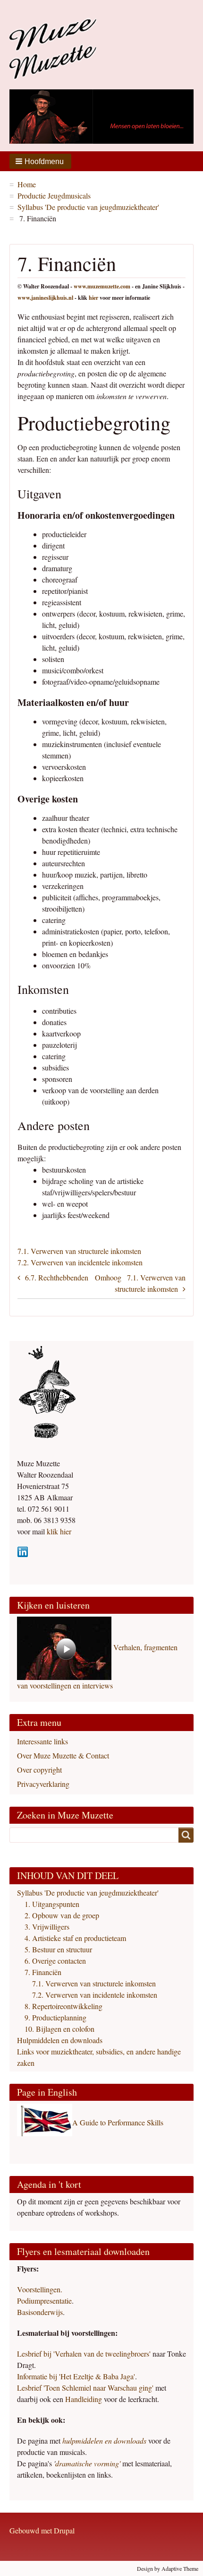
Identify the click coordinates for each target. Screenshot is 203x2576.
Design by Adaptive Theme (168, 2568)
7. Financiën (43, 1972)
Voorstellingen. (40, 2289)
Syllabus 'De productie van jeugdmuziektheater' (88, 207)
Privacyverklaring (43, 1784)
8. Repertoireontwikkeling (63, 2006)
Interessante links (42, 1741)
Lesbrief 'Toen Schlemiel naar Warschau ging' (85, 2388)
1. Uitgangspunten (52, 1904)
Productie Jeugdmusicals (54, 196)
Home (27, 184)
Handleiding (85, 2399)
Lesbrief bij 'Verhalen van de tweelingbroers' (84, 2354)
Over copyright (39, 1770)
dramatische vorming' (88, 2463)
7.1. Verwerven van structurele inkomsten (79, 1251)
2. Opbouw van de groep (62, 1915)
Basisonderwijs (40, 2312)
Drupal (64, 2530)
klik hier (58, 1531)
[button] (40, 161)
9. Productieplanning (55, 2017)
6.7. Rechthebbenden (57, 1277)
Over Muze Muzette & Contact (63, 1755)
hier (93, 298)
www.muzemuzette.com (102, 286)
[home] (53, 47)
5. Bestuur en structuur (58, 1949)
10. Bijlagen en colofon (59, 2029)
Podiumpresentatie (44, 2301)
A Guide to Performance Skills (118, 2122)
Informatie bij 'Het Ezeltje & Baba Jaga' (76, 2376)
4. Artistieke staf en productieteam (75, 1938)
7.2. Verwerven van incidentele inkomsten (80, 1262)
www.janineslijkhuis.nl (45, 298)
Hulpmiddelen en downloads (60, 2040)
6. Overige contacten (55, 1961)
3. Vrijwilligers (47, 1927)
